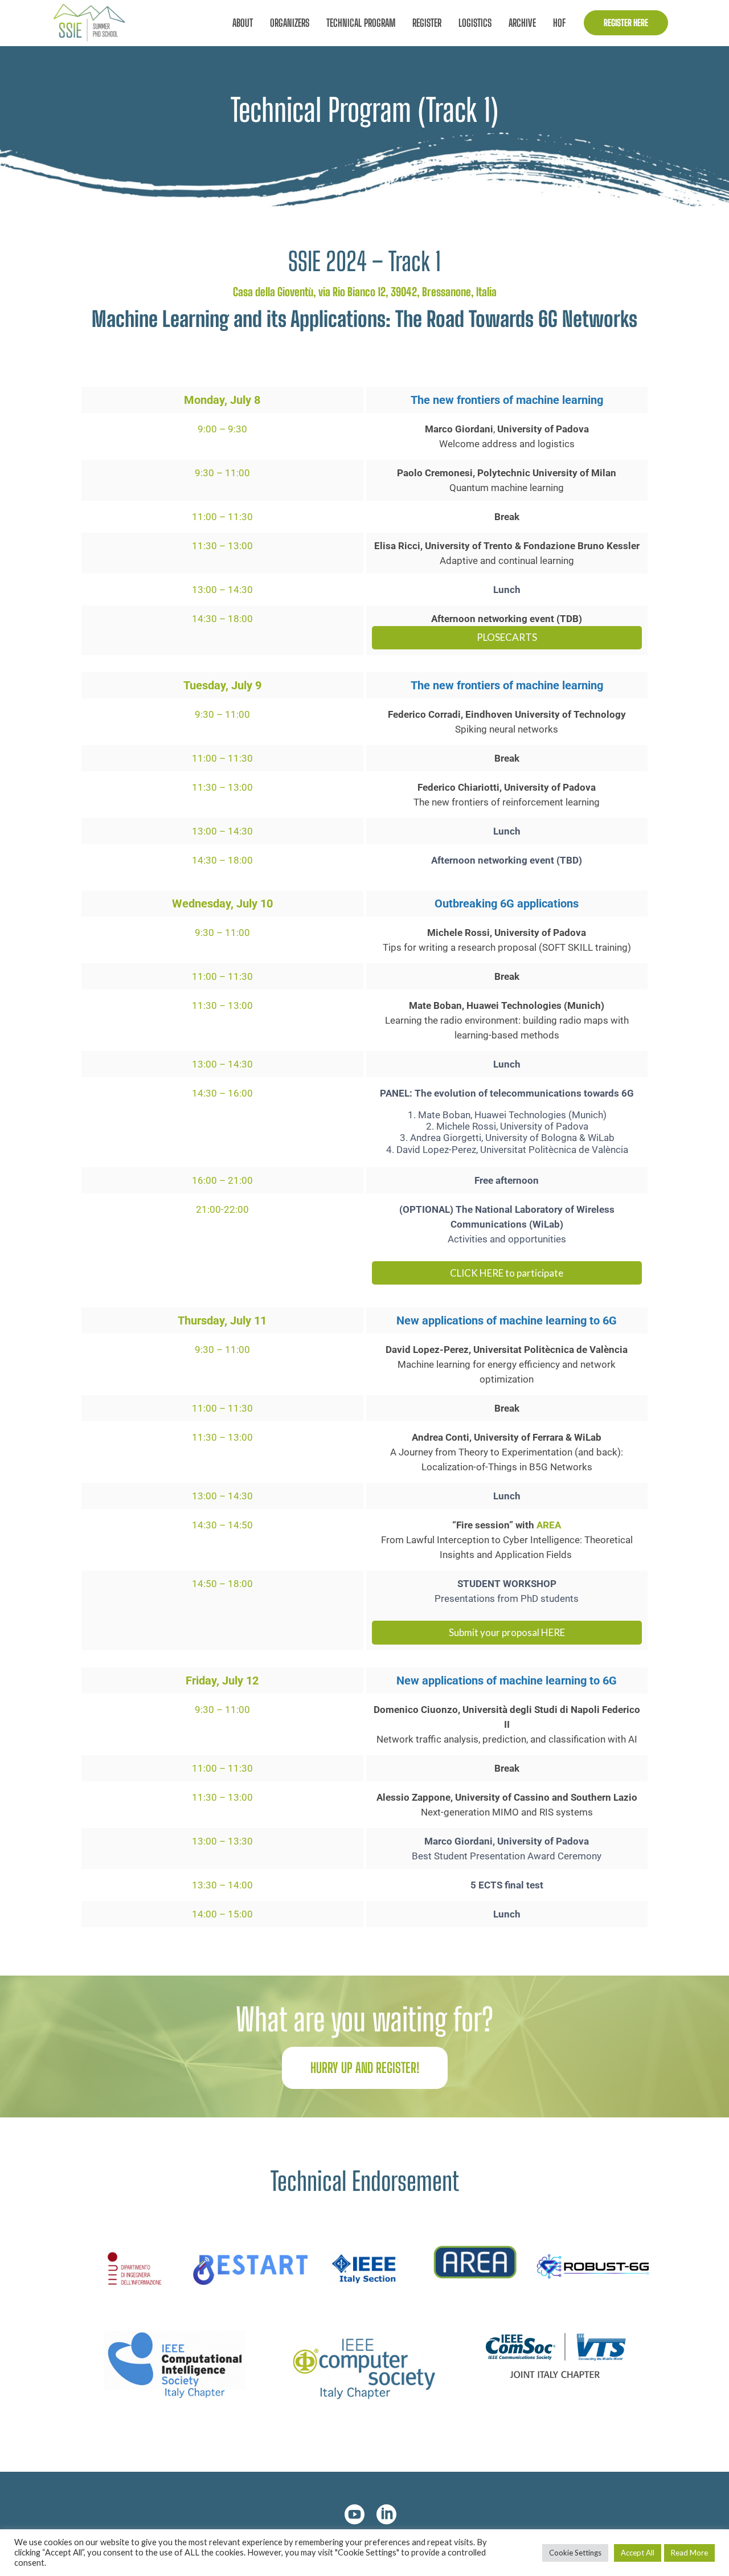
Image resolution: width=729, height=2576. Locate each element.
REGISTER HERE (626, 23)
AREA (549, 1525)
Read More (689, 2553)
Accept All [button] (638, 2553)
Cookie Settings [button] (575, 2553)
